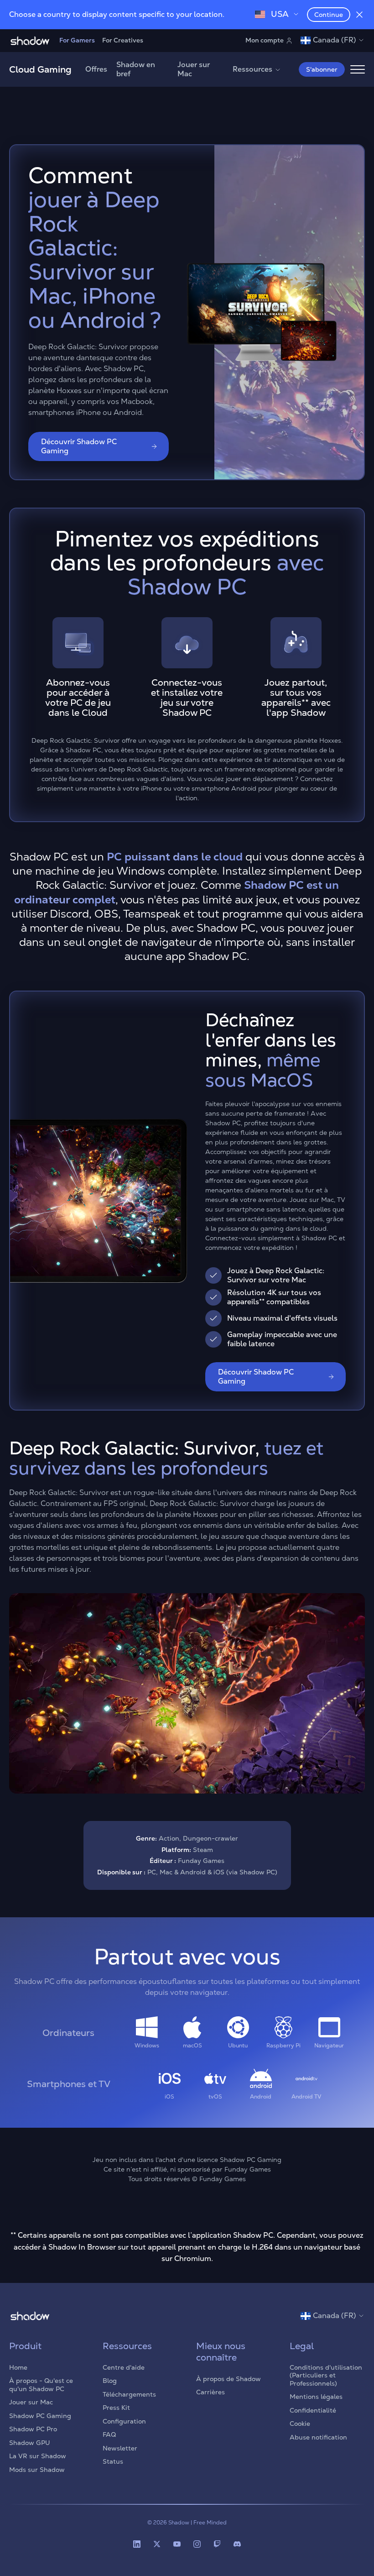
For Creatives (123, 40)
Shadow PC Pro (33, 2429)
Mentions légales (316, 2397)
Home (18, 2367)
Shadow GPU (30, 2443)
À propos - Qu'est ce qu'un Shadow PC (41, 2385)
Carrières (210, 2392)
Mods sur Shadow (37, 2470)
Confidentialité (313, 2410)
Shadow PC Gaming (40, 2416)
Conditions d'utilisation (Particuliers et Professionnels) (326, 2375)
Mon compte (265, 40)
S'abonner (322, 69)
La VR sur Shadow (38, 2456)
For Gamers (77, 40)
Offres (96, 69)
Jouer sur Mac (194, 69)
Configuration (124, 2421)
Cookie (300, 2424)
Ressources (252, 69)
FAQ (109, 2434)
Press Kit (116, 2408)
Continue (329, 15)
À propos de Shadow (229, 2379)
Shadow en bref (136, 69)
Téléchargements (129, 2394)
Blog (110, 2381)
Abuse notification (318, 2437)
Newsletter (120, 2448)
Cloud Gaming (40, 69)
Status (113, 2461)
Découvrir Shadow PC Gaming (79, 446)
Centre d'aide (124, 2367)
